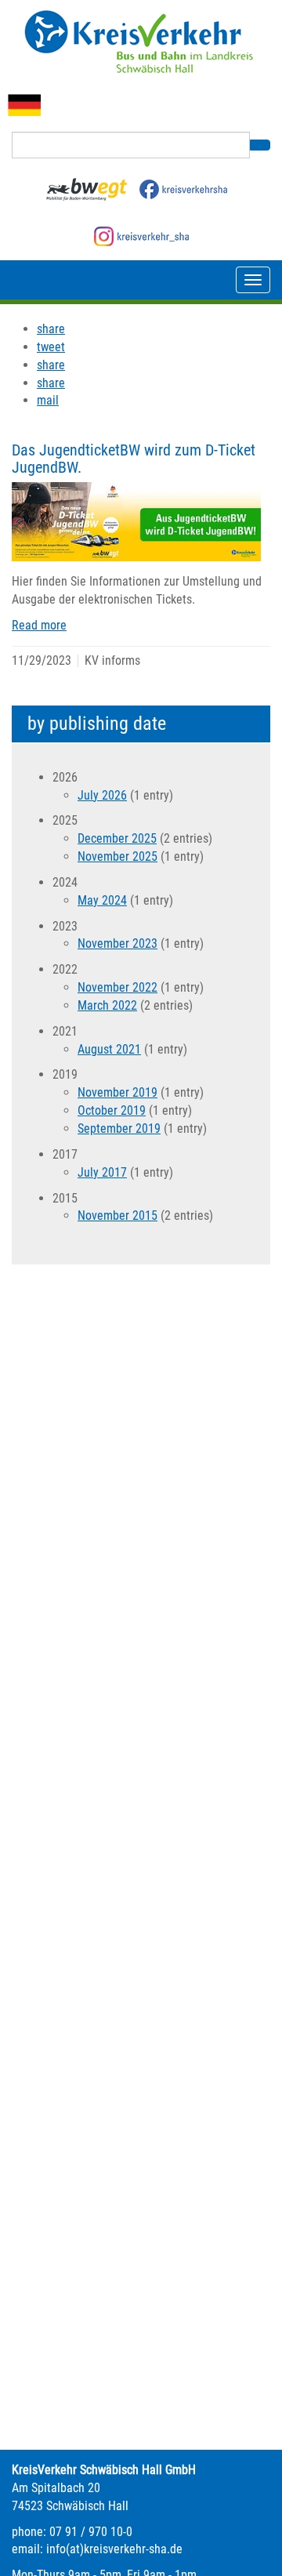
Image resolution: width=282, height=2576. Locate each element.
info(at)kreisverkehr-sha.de (114, 2549)
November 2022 (117, 987)
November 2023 (117, 943)
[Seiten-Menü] (253, 280)
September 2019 (119, 1128)
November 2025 (117, 856)
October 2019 (112, 1110)
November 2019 (117, 1092)
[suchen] (260, 145)
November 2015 (117, 1215)
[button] (51, 329)
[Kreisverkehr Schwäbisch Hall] (141, 42)
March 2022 (107, 1005)
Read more (39, 625)
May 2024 (102, 900)
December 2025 (117, 838)
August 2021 (109, 1049)
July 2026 (102, 795)
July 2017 (102, 1172)
